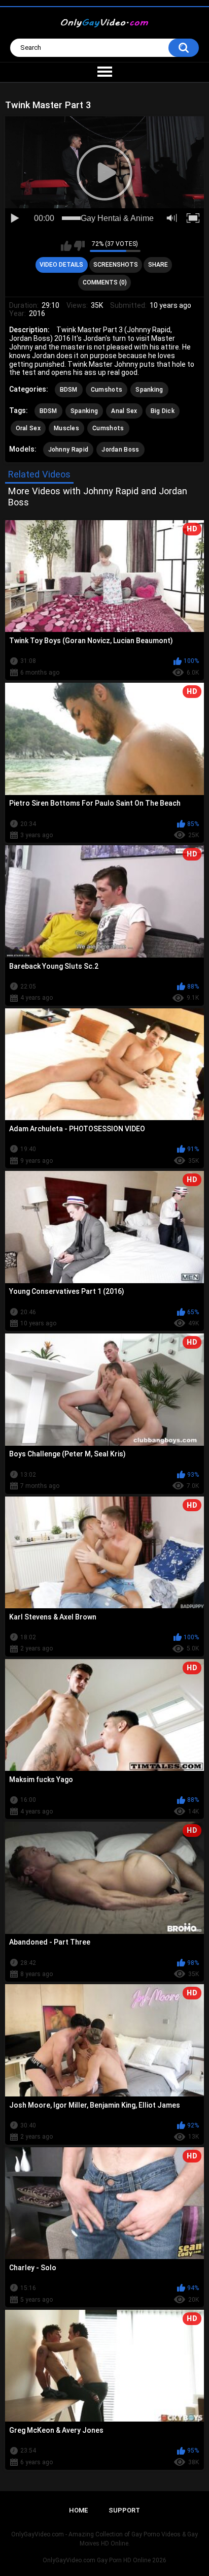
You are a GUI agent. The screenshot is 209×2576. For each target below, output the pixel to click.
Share (158, 265)
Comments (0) (105, 282)
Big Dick (163, 411)
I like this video (66, 246)
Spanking (149, 390)
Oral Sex (28, 428)
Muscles (66, 428)
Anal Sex (124, 411)
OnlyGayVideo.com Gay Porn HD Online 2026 (104, 2560)
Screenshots (116, 265)
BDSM (69, 390)
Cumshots (107, 390)
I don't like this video (79, 246)
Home (78, 2510)
